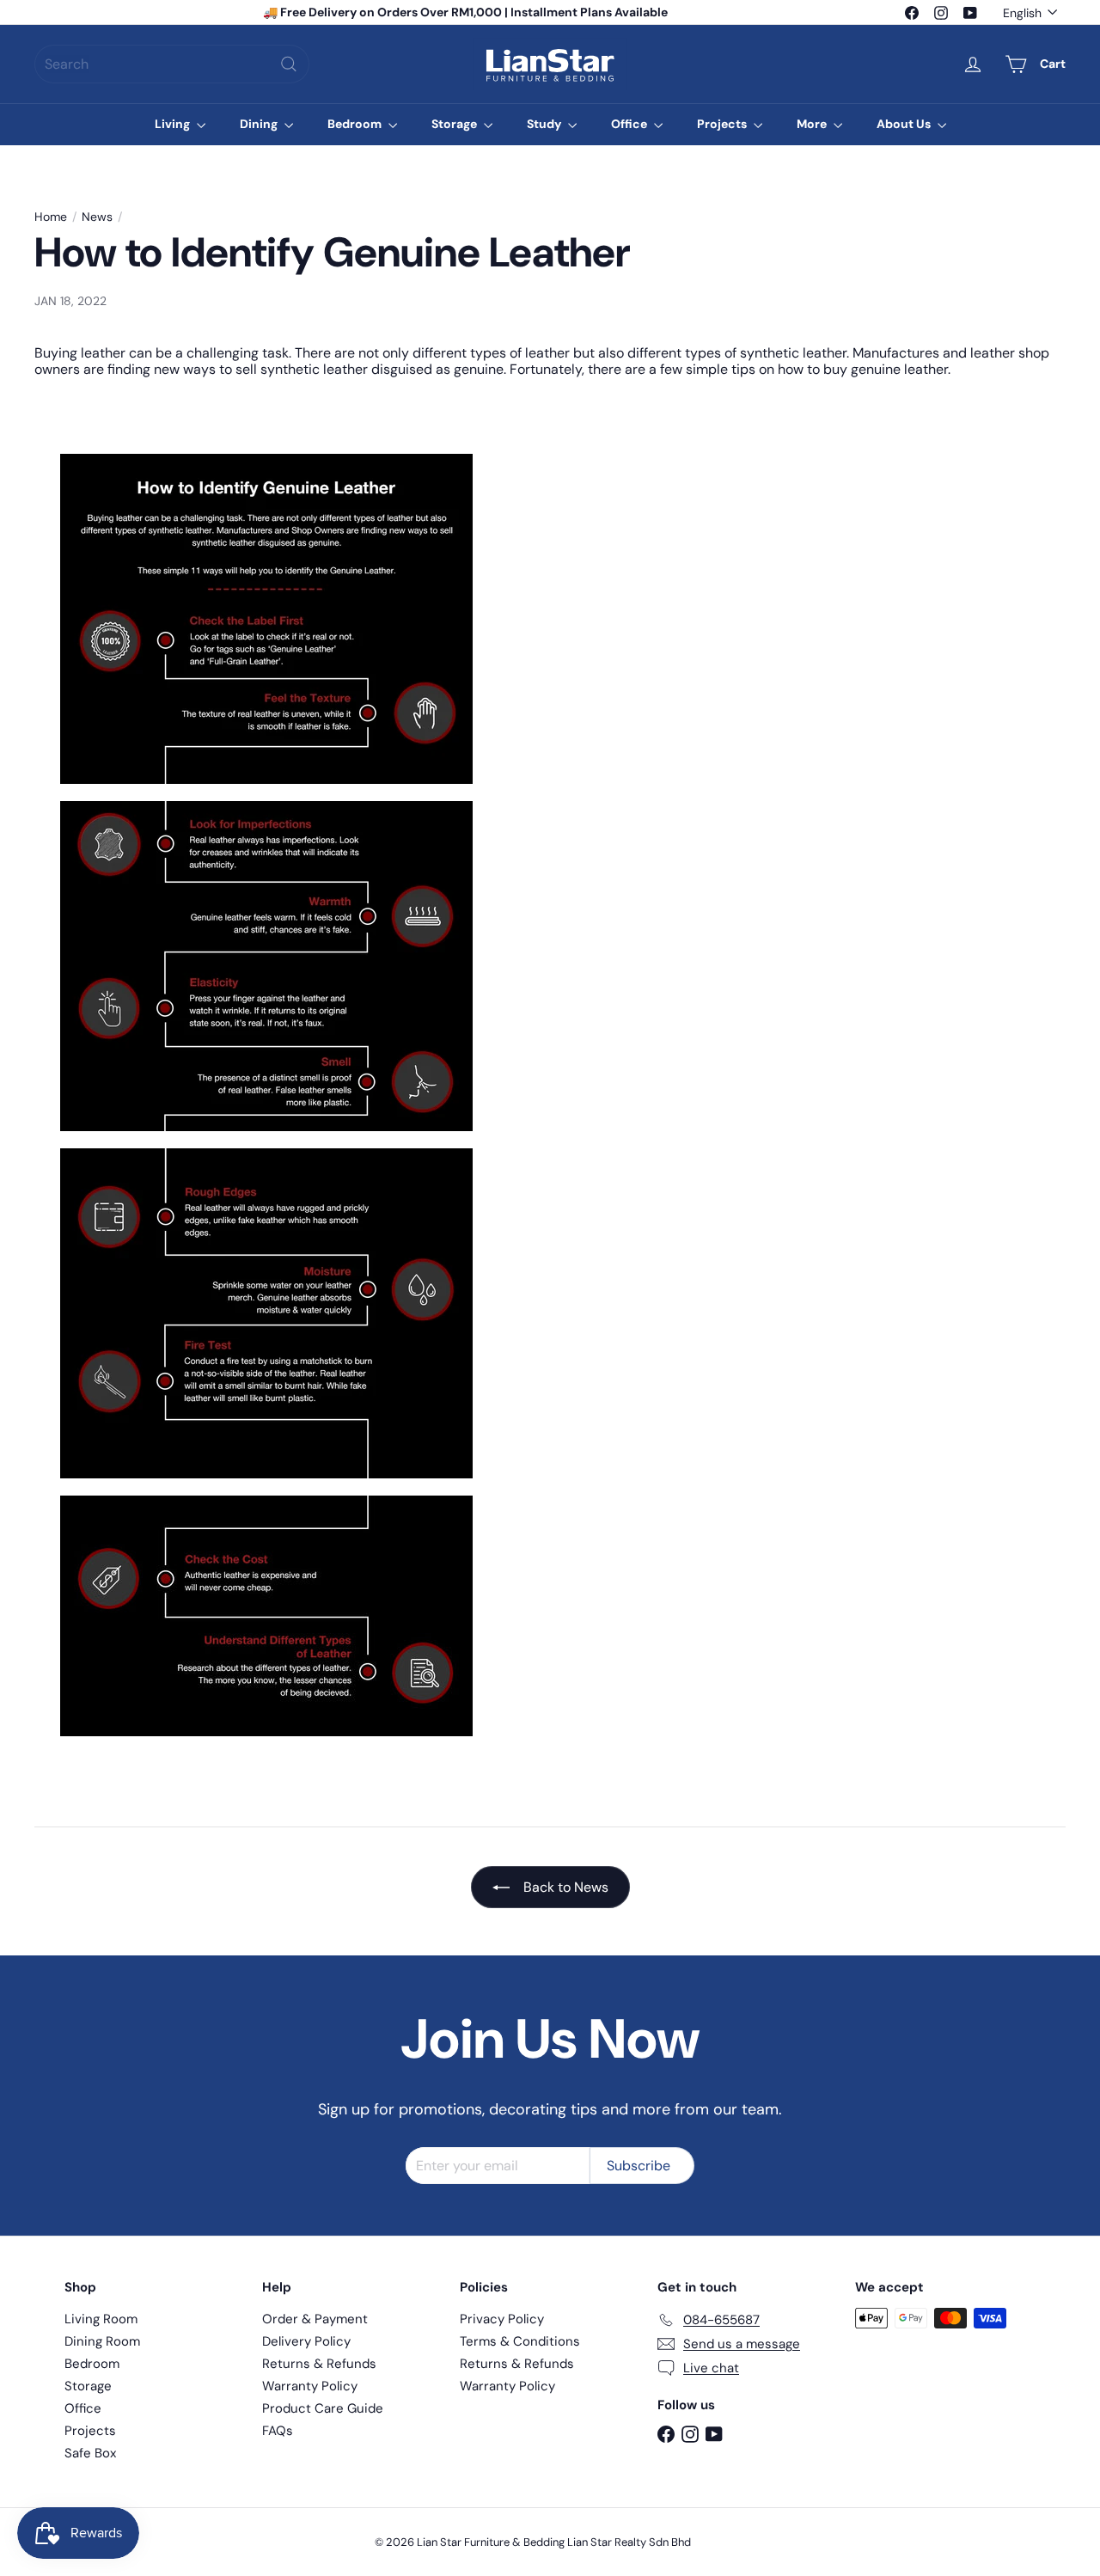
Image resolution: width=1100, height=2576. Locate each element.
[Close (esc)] (808, 1130)
